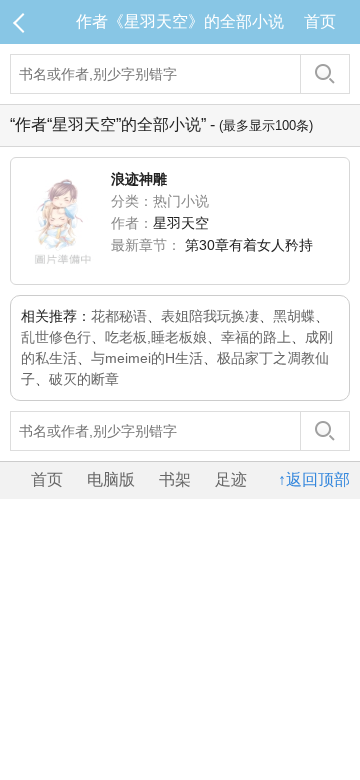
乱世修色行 (56, 337)
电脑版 (111, 479)
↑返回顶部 (314, 479)
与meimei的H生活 (147, 358)
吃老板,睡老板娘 (156, 337)
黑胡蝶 (294, 316)
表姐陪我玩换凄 (210, 316)
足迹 (231, 479)
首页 (320, 21)
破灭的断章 (84, 379)
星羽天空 (181, 223)
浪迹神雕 (139, 179)
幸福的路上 (256, 337)
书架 (175, 479)
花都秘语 (119, 316)
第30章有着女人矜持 (249, 245)
